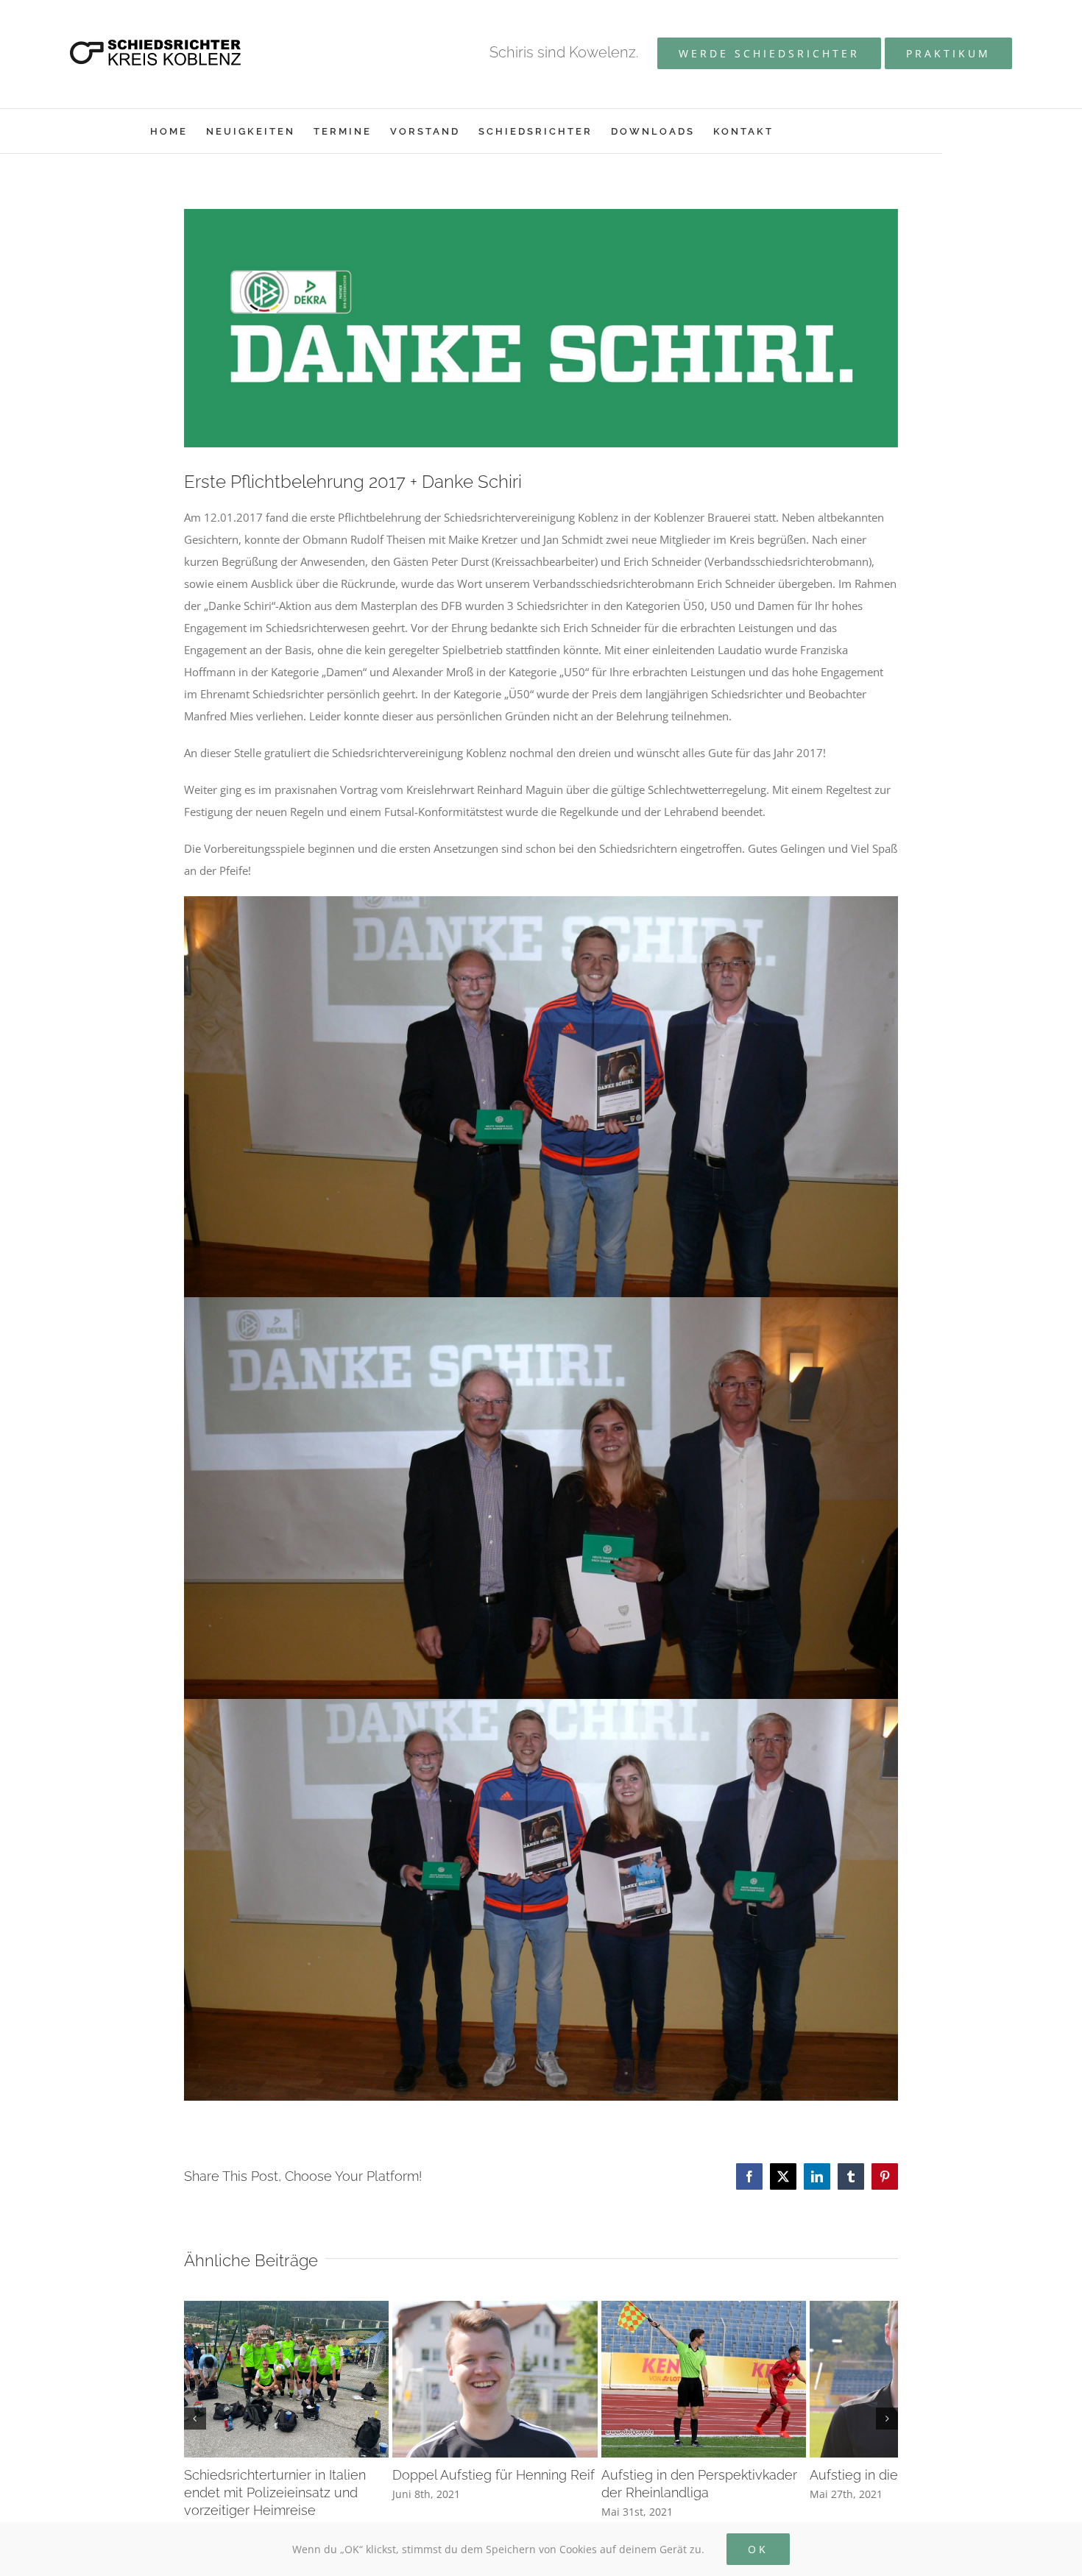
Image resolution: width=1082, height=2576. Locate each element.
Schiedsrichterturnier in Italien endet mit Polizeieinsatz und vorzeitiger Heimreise (295, 2516)
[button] (195, 2430)
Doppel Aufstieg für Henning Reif (524, 2498)
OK (758, 2549)
